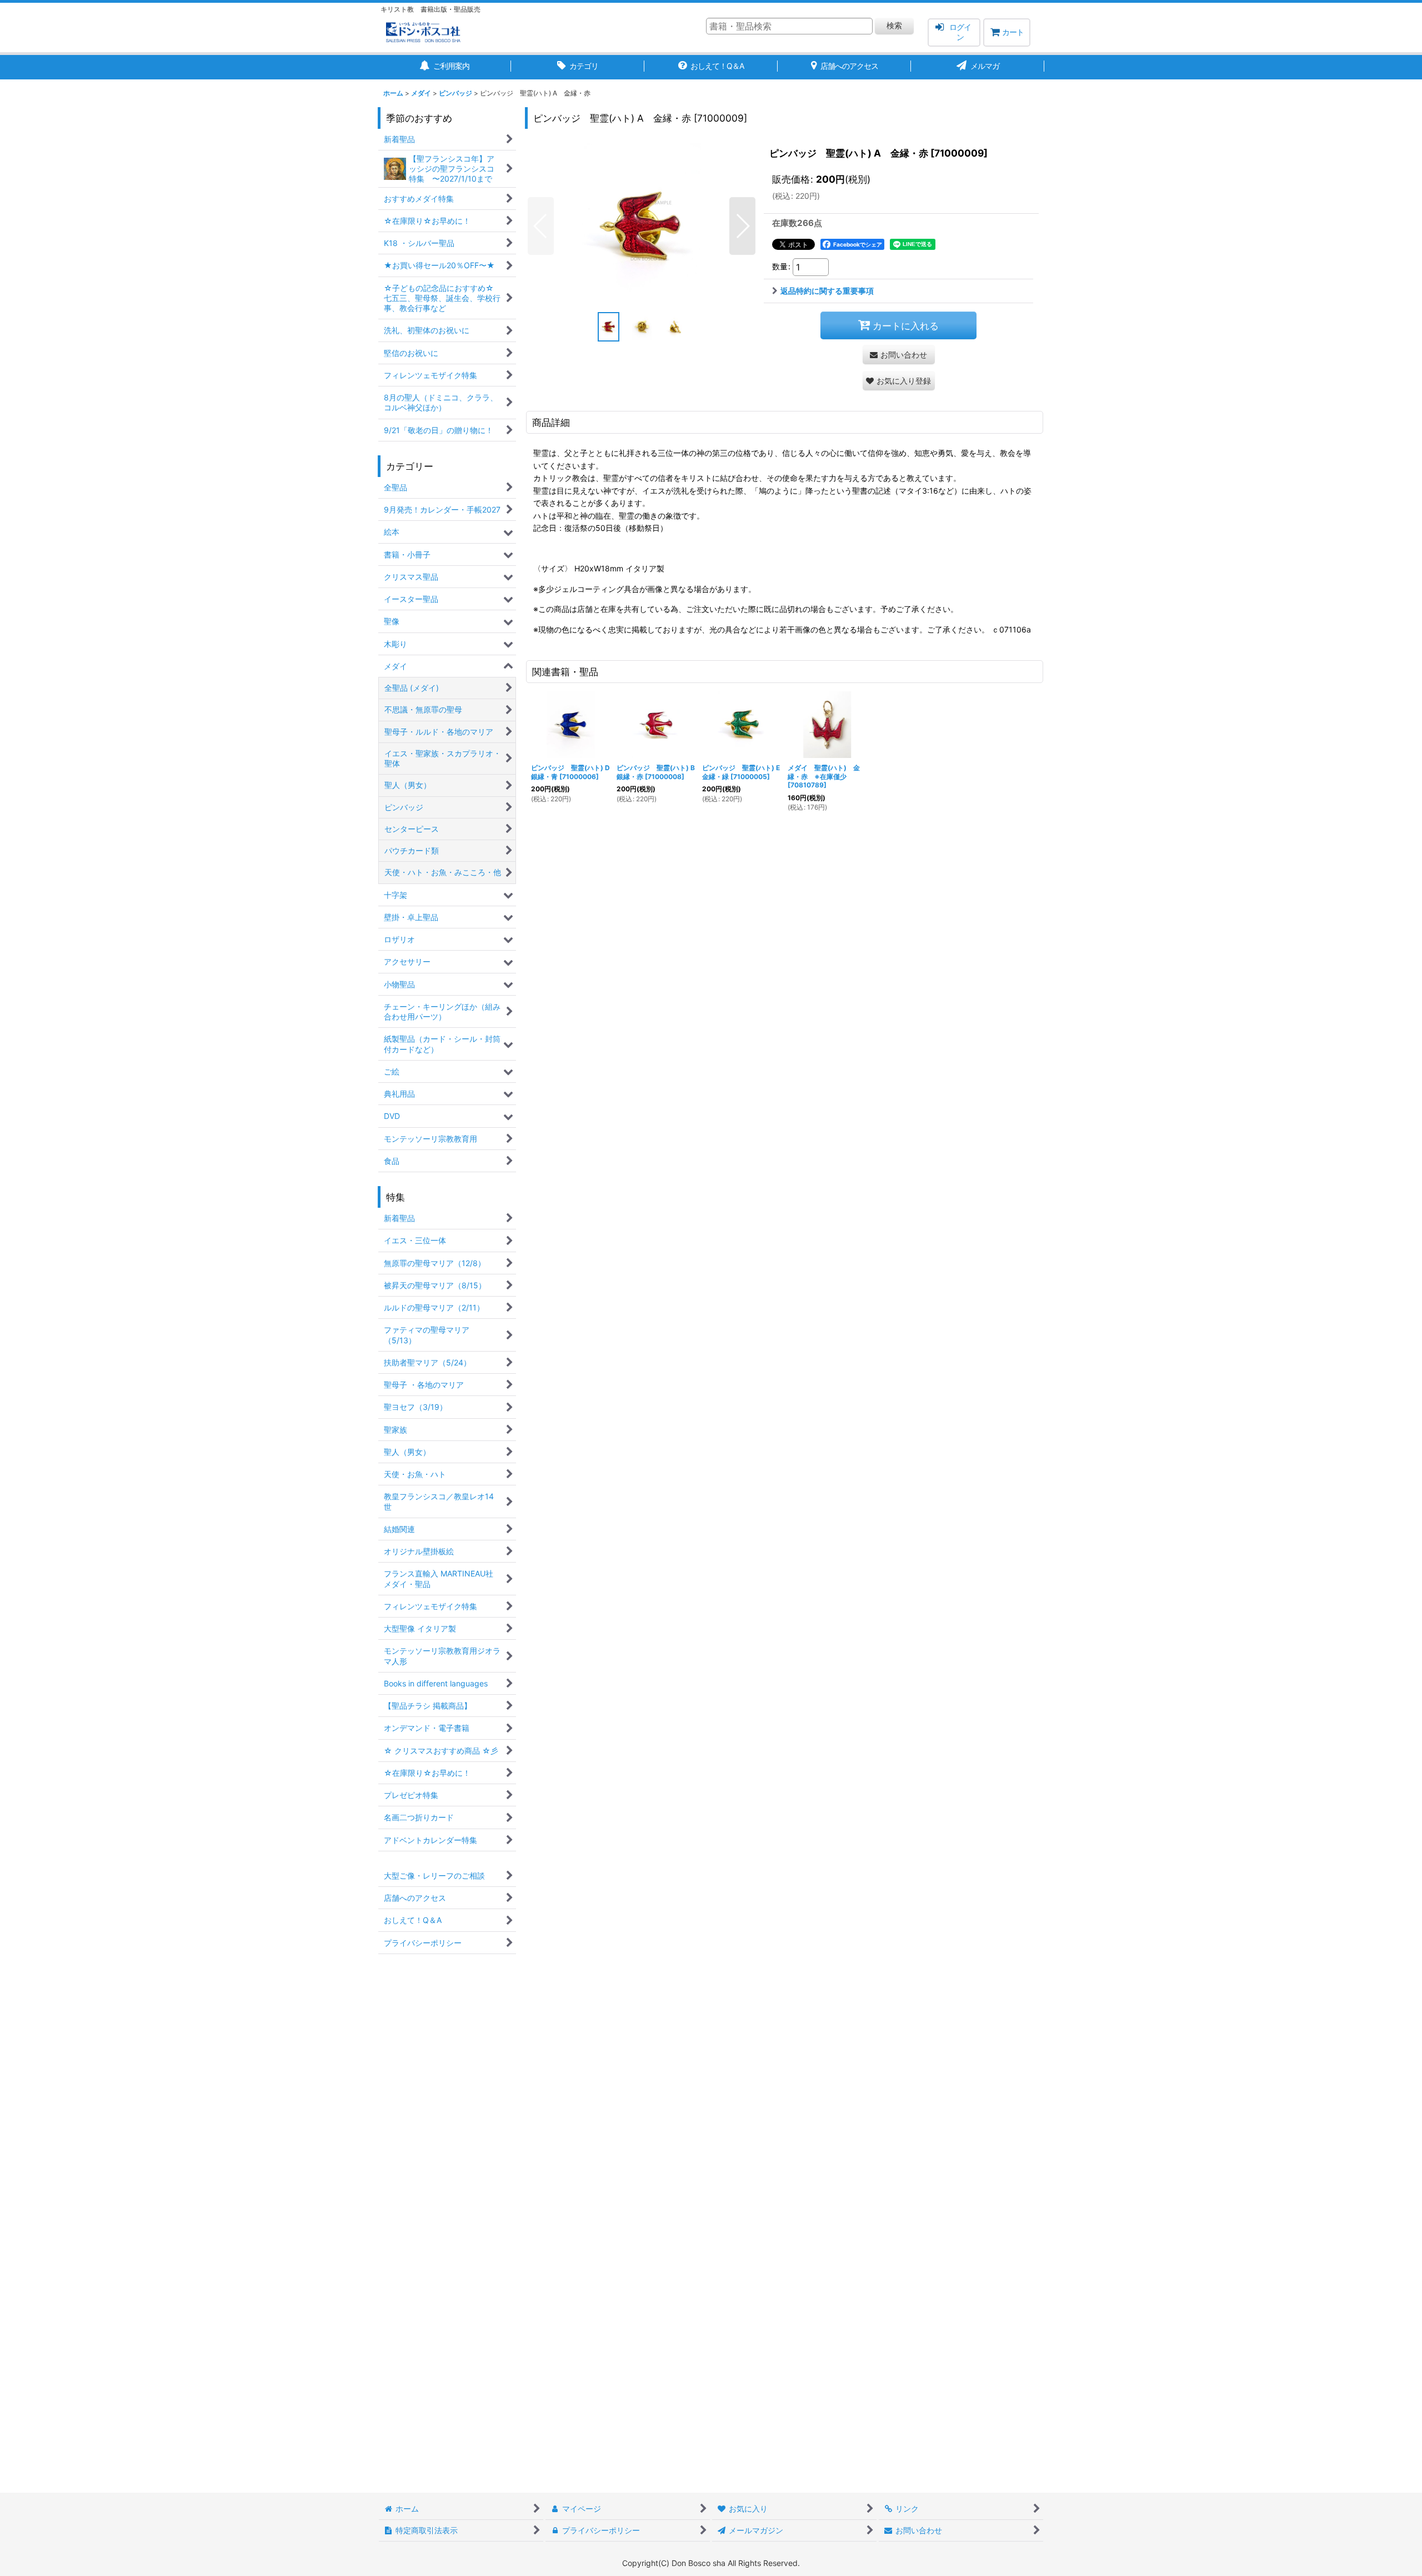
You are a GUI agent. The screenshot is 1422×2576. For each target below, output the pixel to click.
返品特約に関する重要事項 (827, 291)
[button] (541, 226)
